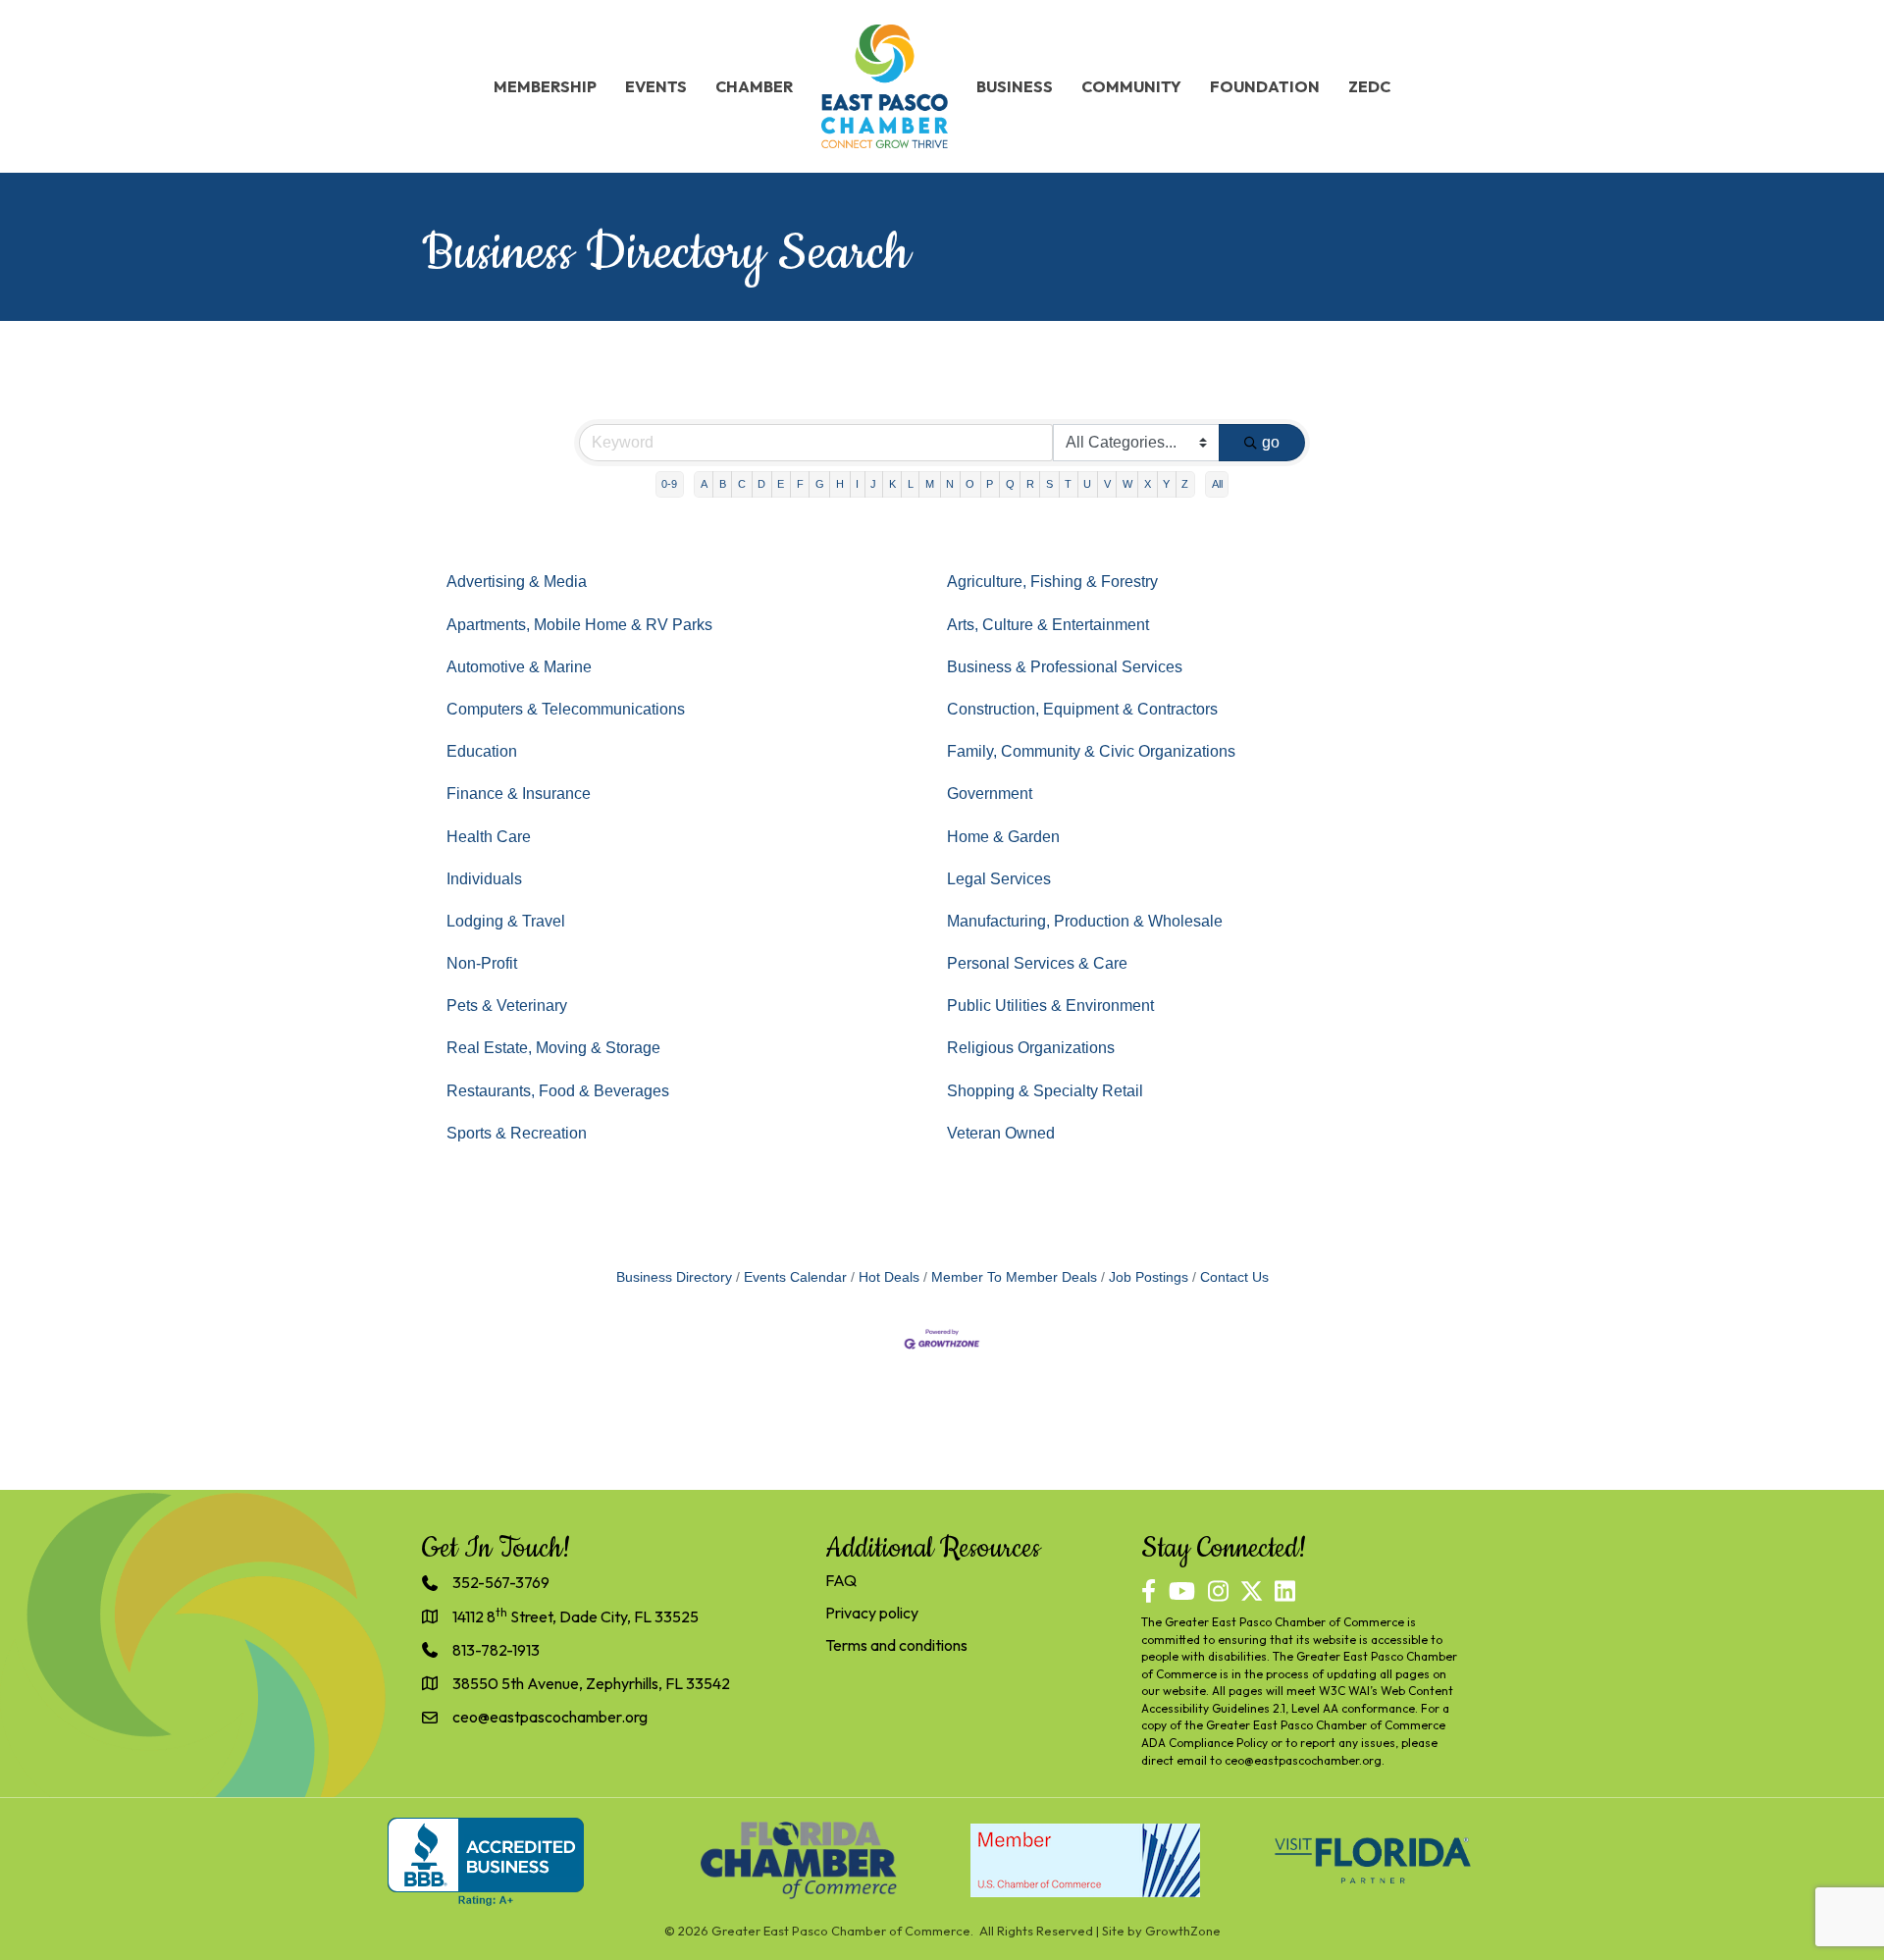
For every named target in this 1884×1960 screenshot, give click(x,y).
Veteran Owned (1001, 1133)
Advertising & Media (517, 582)
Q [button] (1010, 484)
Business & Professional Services (1065, 667)
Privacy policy (872, 1613)
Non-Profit (482, 963)
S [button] (1049, 484)
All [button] (1217, 484)
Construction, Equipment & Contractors (1082, 709)
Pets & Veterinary (507, 1006)
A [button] (704, 484)
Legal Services (999, 879)
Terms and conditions (896, 1645)
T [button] (1068, 484)
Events (656, 86)
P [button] (990, 484)
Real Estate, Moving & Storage (553, 1048)
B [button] (723, 484)
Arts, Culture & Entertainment (1048, 625)
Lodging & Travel (506, 921)
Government (990, 794)
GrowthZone (1183, 1931)
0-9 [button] (669, 484)
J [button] (873, 484)
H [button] (840, 484)
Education (482, 751)
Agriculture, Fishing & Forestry (1052, 582)
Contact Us (1234, 1277)
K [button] (892, 484)
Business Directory (674, 1277)
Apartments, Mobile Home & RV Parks (579, 625)
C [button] (742, 484)
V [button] (1107, 484)
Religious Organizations (1031, 1048)
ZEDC (1369, 86)
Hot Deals (889, 1277)
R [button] (1030, 484)
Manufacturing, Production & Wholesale (1085, 921)
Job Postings (1149, 1277)
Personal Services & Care (1037, 963)
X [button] (1148, 484)
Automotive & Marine (519, 667)
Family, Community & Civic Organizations (1091, 751)
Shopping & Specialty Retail (1045, 1091)
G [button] (820, 484)
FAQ (841, 1580)
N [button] (950, 484)
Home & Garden (1003, 837)
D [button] (761, 484)
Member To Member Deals (1014, 1277)
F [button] (800, 484)
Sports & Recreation (517, 1133)
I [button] (857, 484)
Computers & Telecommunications (566, 709)
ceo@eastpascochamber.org (1303, 1760)
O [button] (970, 484)
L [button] (911, 484)
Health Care (489, 837)
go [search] (1271, 442)
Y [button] (1166, 484)
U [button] (1087, 484)
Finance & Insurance (519, 794)
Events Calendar (795, 1277)
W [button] (1127, 484)
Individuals (484, 879)
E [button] (781, 484)
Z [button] (1185, 484)
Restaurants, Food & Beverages (558, 1091)
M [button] (930, 484)
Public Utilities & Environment (1050, 1006)
